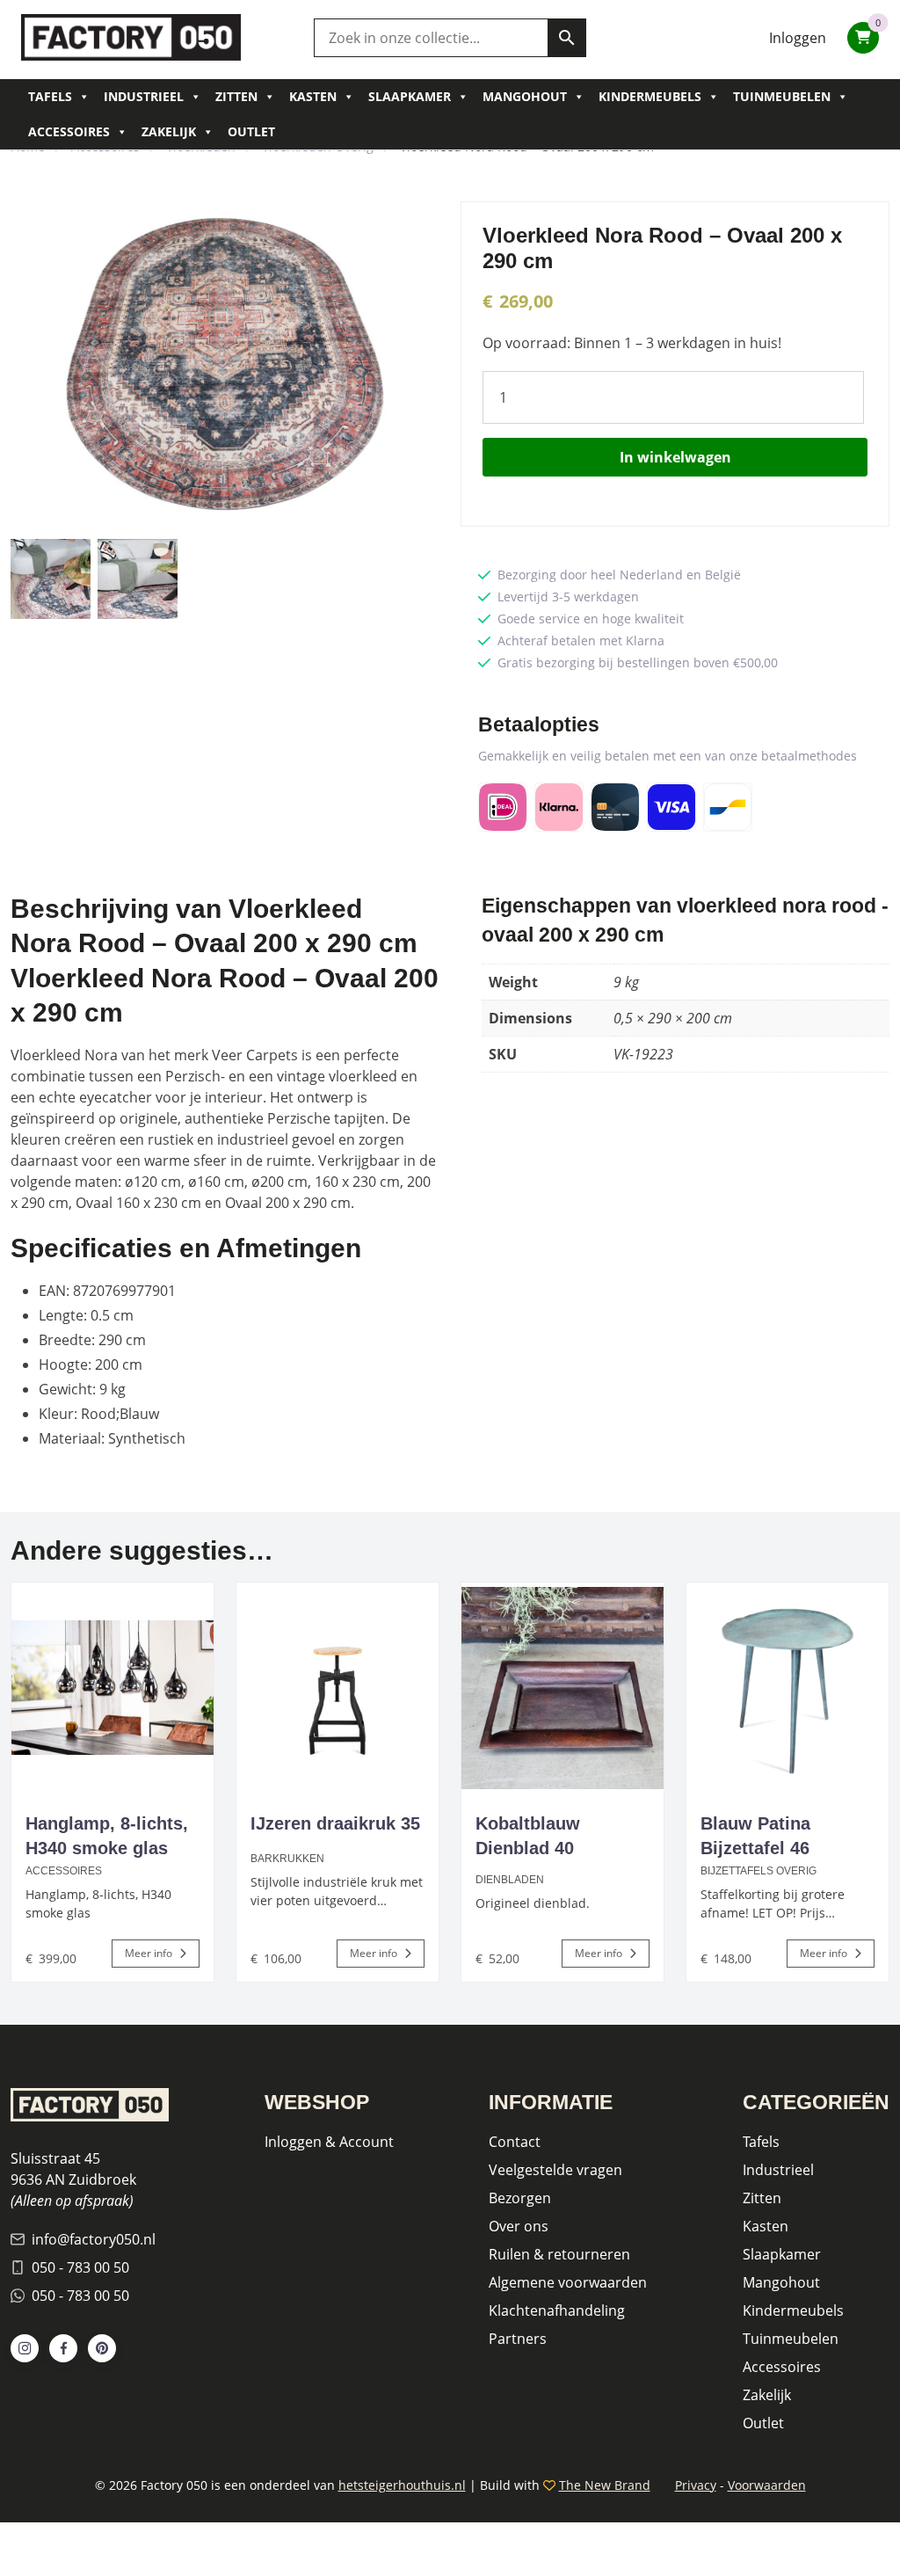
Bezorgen (520, 2198)
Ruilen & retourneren (559, 2254)
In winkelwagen (675, 457)
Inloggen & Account (329, 2142)
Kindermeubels (650, 96)
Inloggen (798, 38)
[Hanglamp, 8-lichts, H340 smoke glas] (112, 1688)
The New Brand (605, 2485)
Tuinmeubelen (782, 96)
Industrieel (144, 96)
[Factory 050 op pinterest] (102, 2348)
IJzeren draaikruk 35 (335, 1823)
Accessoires (69, 131)
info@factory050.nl (94, 2239)
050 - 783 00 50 (80, 2267)
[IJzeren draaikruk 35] (337, 1688)
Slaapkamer (410, 96)
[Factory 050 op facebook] (63, 2348)
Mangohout (525, 96)
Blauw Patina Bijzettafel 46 (755, 1836)
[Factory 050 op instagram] (25, 2348)
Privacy (696, 2485)
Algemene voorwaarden (568, 2282)
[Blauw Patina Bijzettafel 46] (787, 1688)
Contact (515, 2142)
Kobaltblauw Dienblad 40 (528, 1836)
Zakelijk (169, 131)
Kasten (313, 96)
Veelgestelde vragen (555, 2170)
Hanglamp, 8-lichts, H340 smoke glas (107, 1836)
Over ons (519, 2226)
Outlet (251, 131)
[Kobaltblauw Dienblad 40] (562, 1688)
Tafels (50, 96)
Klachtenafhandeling (557, 2310)
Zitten (236, 96)
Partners (518, 2339)
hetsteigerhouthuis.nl (402, 2485)
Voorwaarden (767, 2485)
